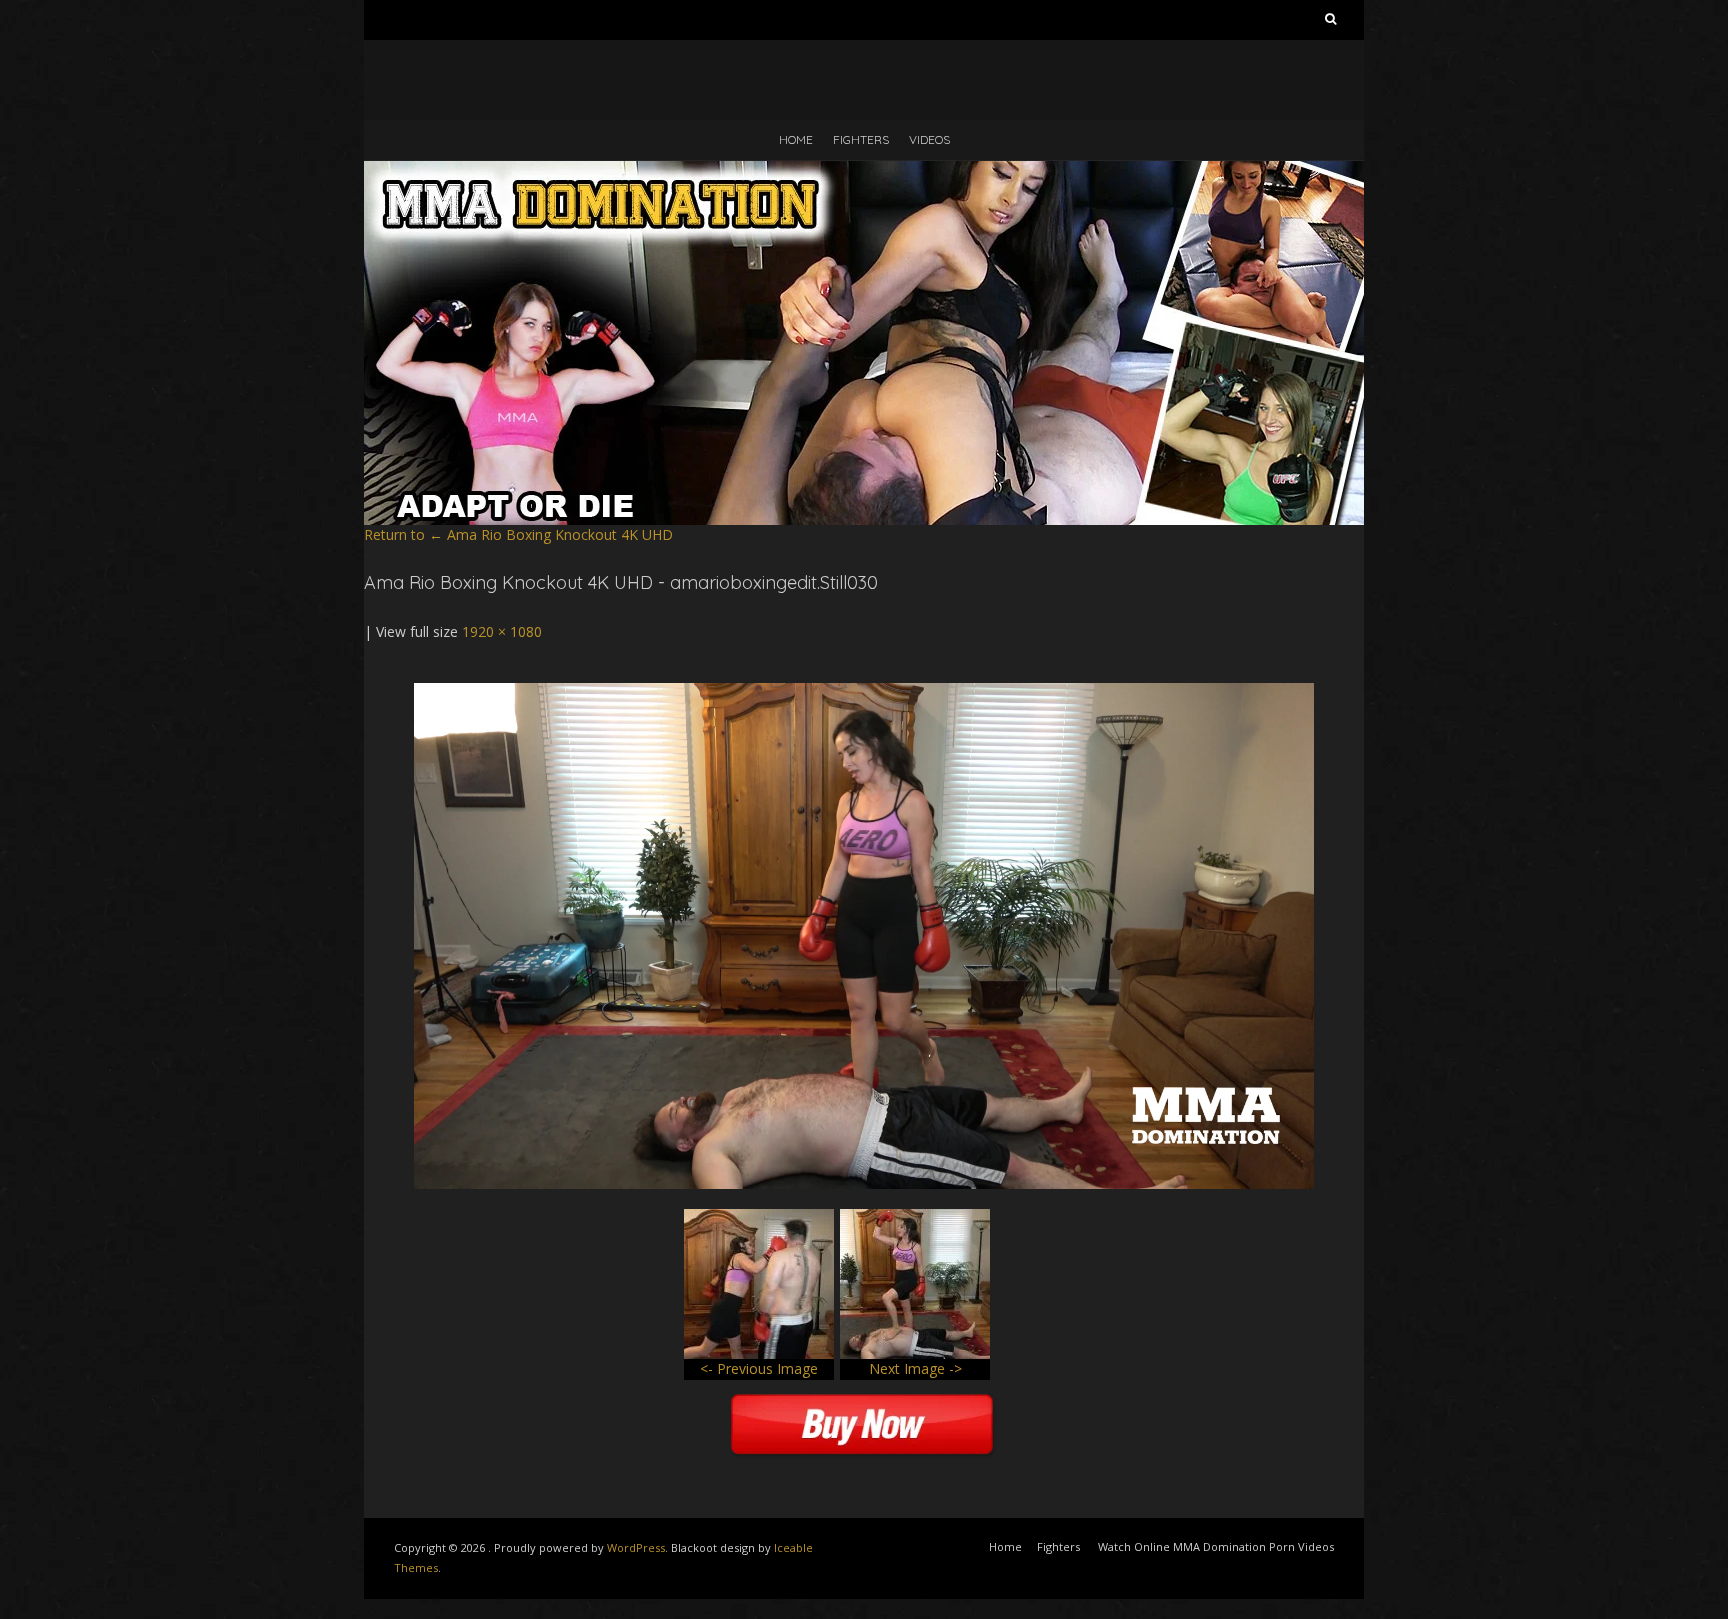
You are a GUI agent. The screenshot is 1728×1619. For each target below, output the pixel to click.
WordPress (636, 1547)
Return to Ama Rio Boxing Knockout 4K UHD (518, 534)
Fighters (861, 139)
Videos (929, 139)
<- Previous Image (759, 1368)
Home (796, 139)
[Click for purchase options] (864, 692)
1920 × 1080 (502, 631)
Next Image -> (915, 1368)
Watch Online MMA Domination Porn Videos (1216, 1546)
